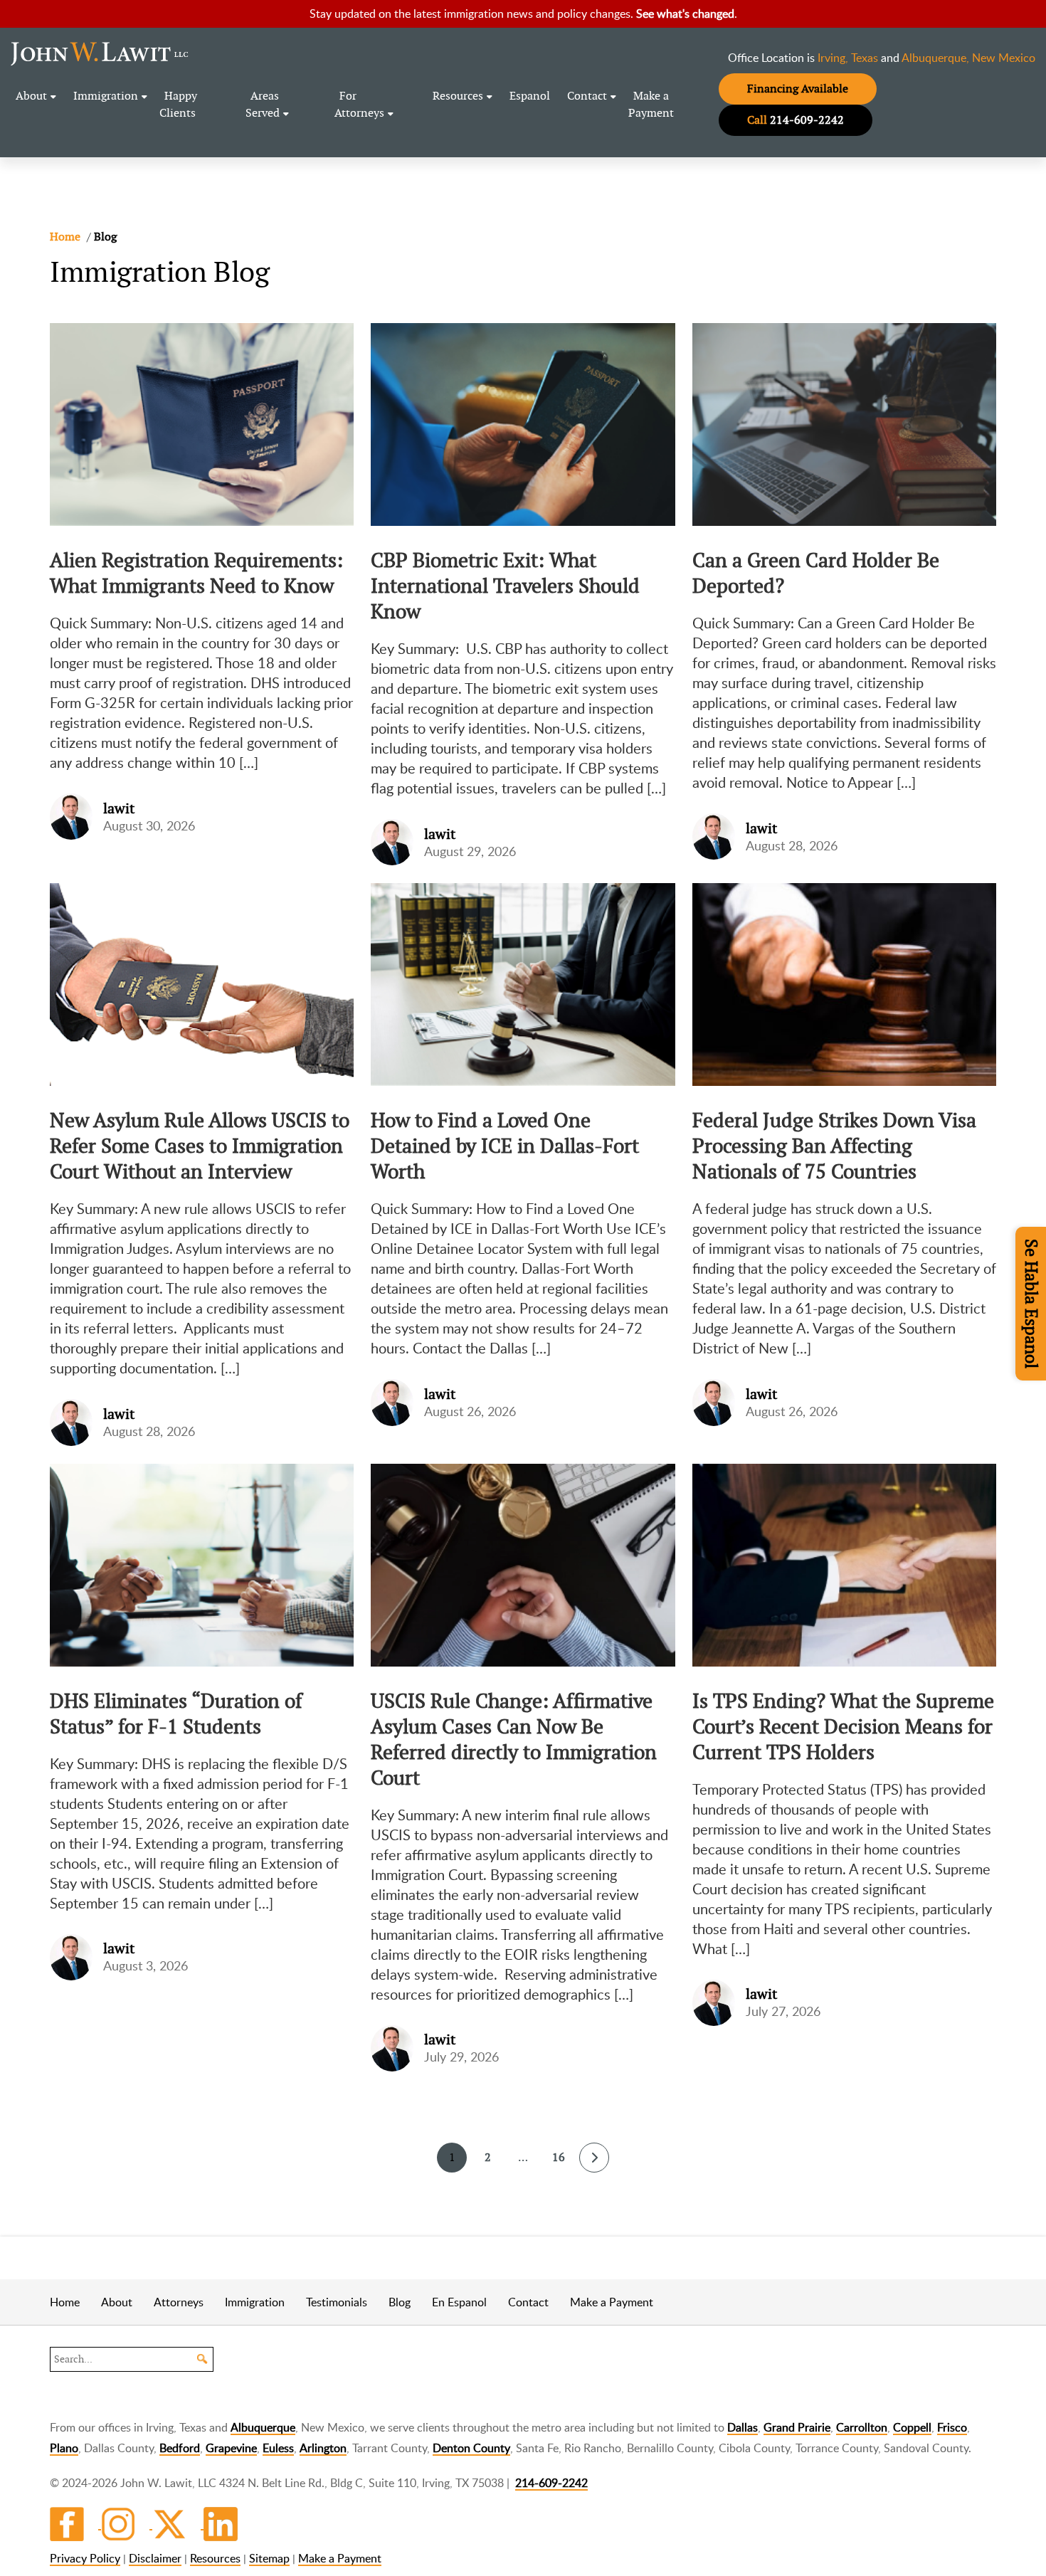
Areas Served (263, 104)
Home (65, 2302)
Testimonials (337, 2302)
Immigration (106, 96)
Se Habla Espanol (1031, 1304)
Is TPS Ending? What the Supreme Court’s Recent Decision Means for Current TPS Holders (843, 1726)
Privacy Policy (85, 2558)
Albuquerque (263, 2427)
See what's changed (685, 14)
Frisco (952, 2427)
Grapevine (231, 2448)
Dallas (743, 2427)
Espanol (530, 96)
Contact (587, 96)
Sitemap (269, 2558)
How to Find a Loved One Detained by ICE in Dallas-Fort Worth (505, 1146)
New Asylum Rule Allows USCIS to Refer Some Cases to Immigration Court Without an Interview (200, 1146)
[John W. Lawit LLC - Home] (100, 53)
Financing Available (798, 89)
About (31, 96)
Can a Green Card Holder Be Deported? (816, 573)
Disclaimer (155, 2558)
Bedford (180, 2448)
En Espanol (459, 2302)
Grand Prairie (797, 2427)
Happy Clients (178, 104)
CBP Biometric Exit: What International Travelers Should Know (505, 586)
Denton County (471, 2448)
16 (559, 2157)
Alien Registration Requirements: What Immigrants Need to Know (196, 573)
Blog (400, 2302)
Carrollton (862, 2427)
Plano (64, 2448)
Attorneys (179, 2302)
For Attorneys (359, 104)
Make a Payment (651, 104)
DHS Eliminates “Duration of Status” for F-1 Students (176, 1714)
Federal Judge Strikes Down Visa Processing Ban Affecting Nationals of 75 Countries (834, 1146)
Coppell (912, 2427)
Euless (278, 2448)
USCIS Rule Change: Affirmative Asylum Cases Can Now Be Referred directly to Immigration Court (514, 1739)
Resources (458, 96)
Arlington (323, 2448)
